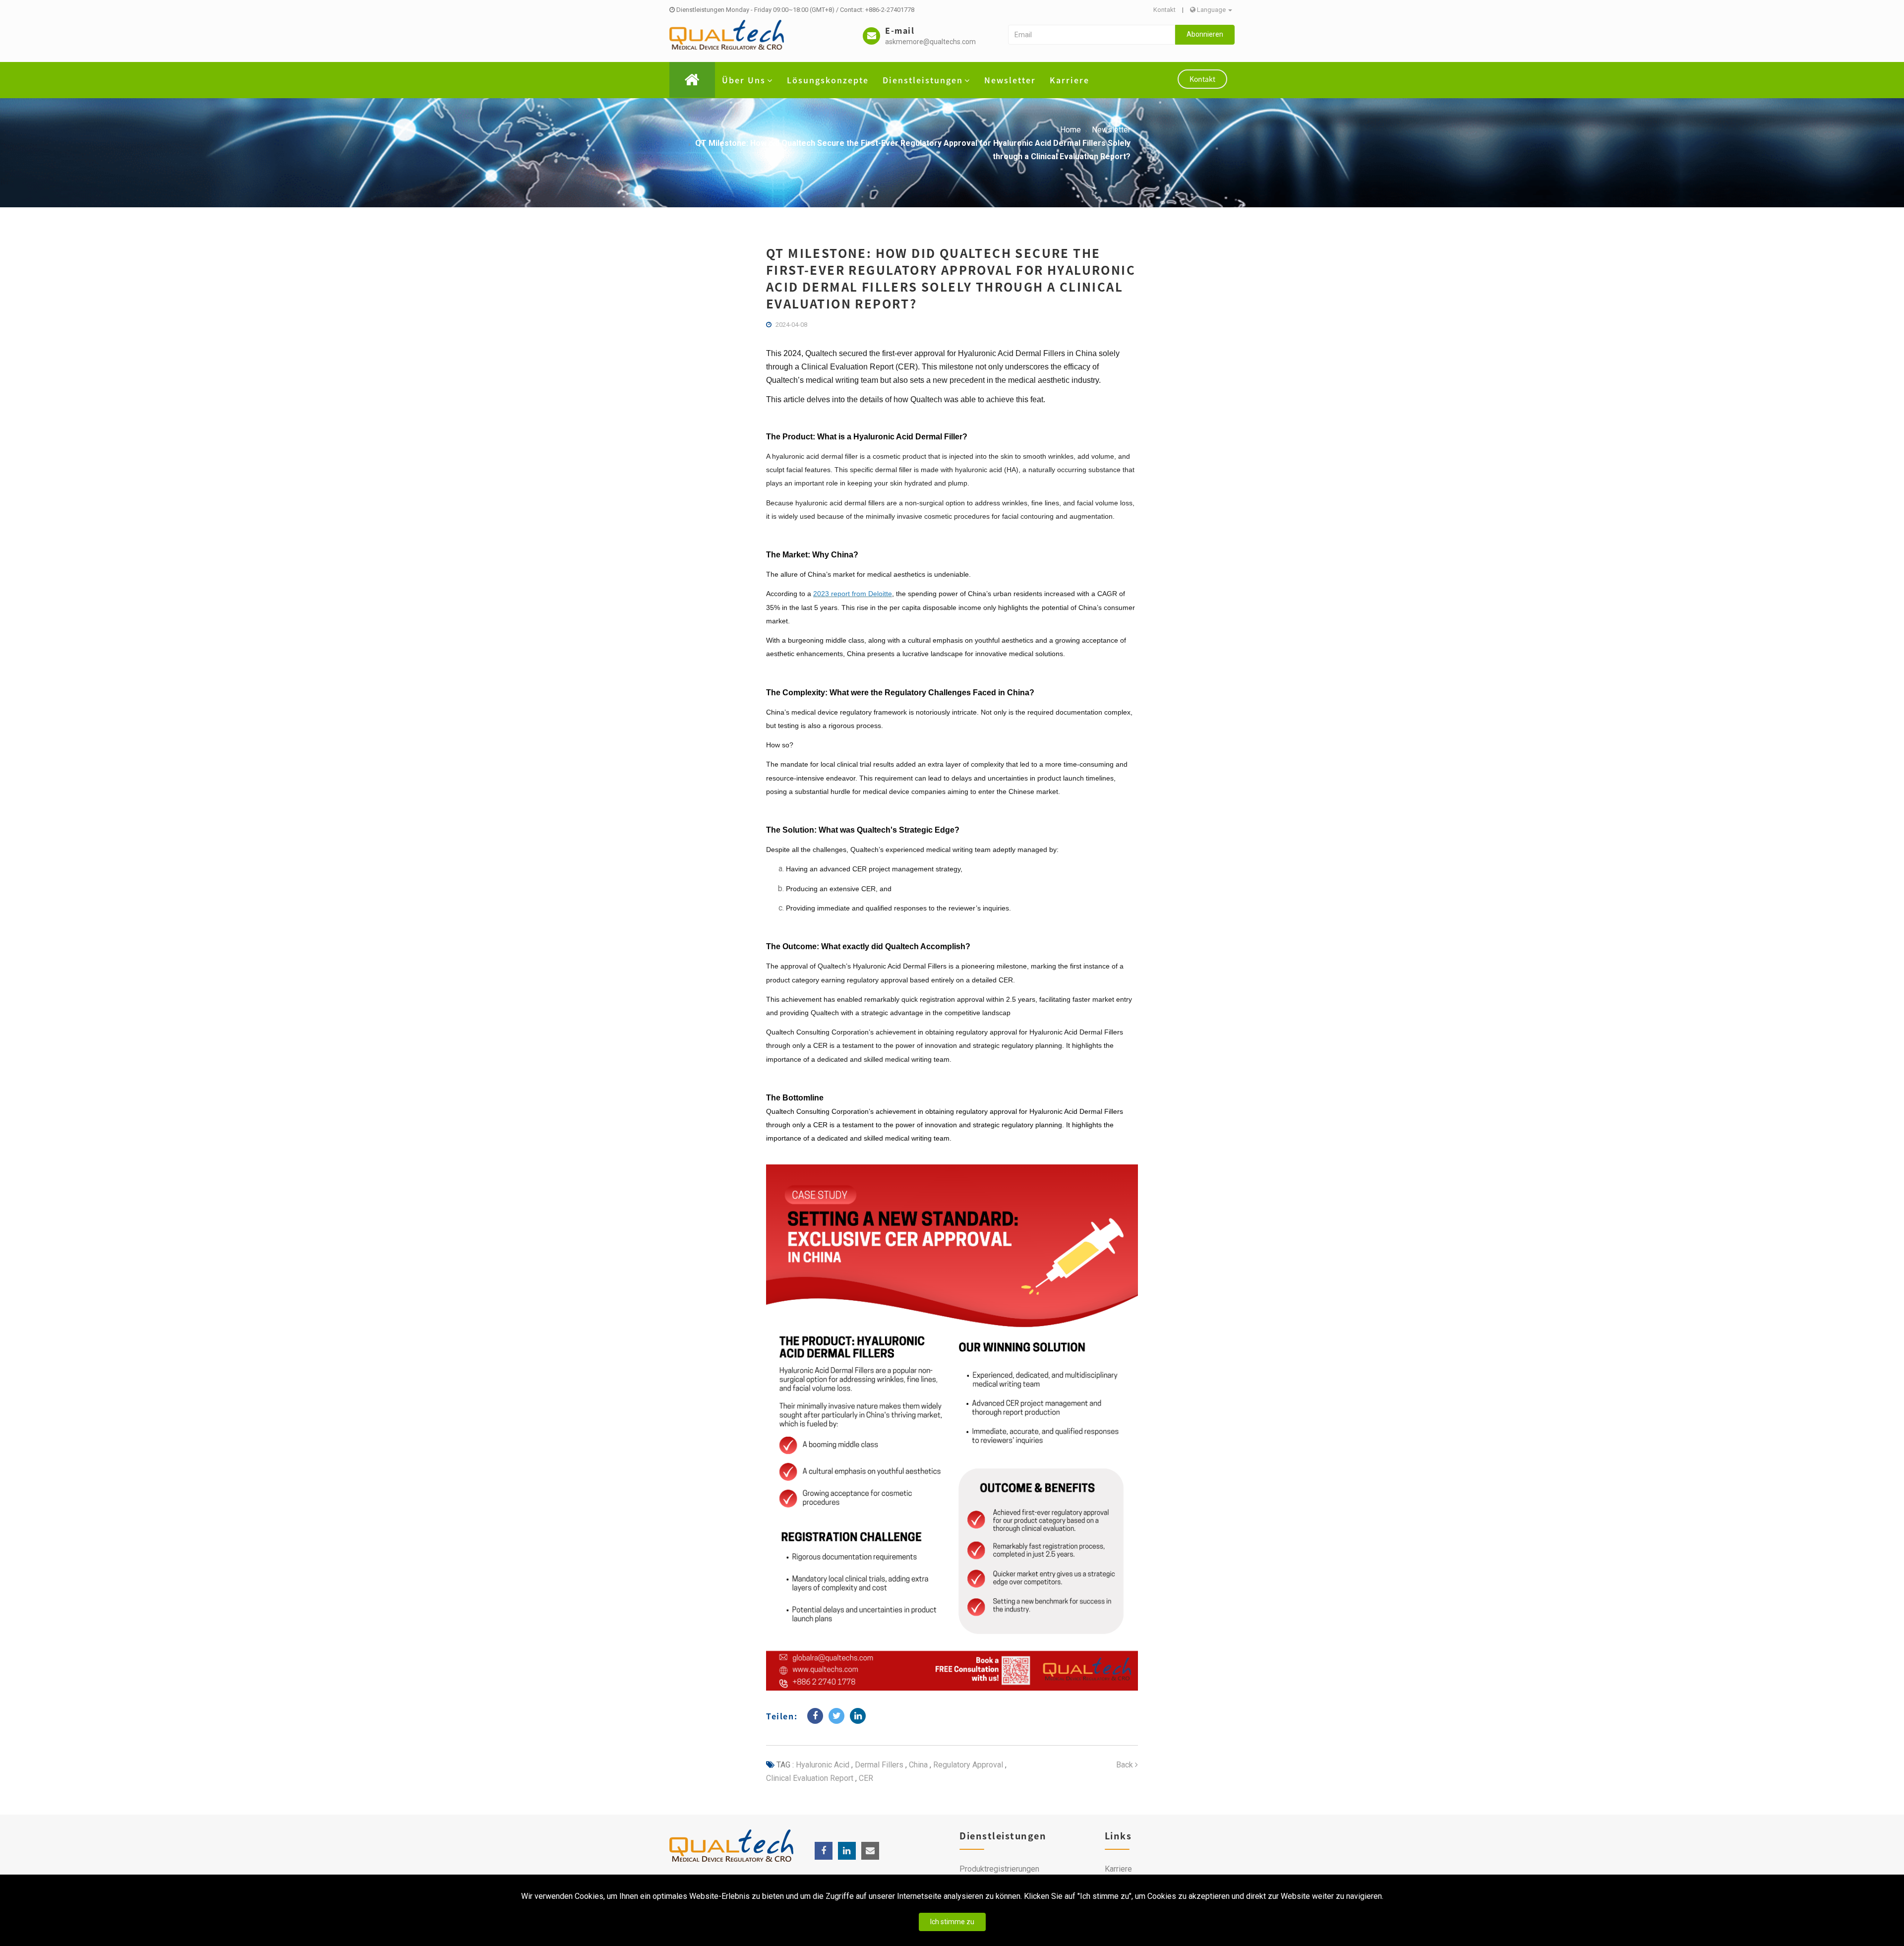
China (917, 1765)
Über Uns (744, 80)
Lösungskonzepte (828, 80)
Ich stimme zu (952, 1922)
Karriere (1070, 80)
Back (1126, 1765)
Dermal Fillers (878, 1765)
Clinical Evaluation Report (810, 1778)
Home (1071, 130)
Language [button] (1211, 10)
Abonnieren (1205, 34)
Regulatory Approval (967, 1765)
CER (865, 1778)
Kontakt (1164, 10)
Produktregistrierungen (999, 1869)
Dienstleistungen (923, 80)
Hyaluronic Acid (823, 1765)
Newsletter (1010, 80)
